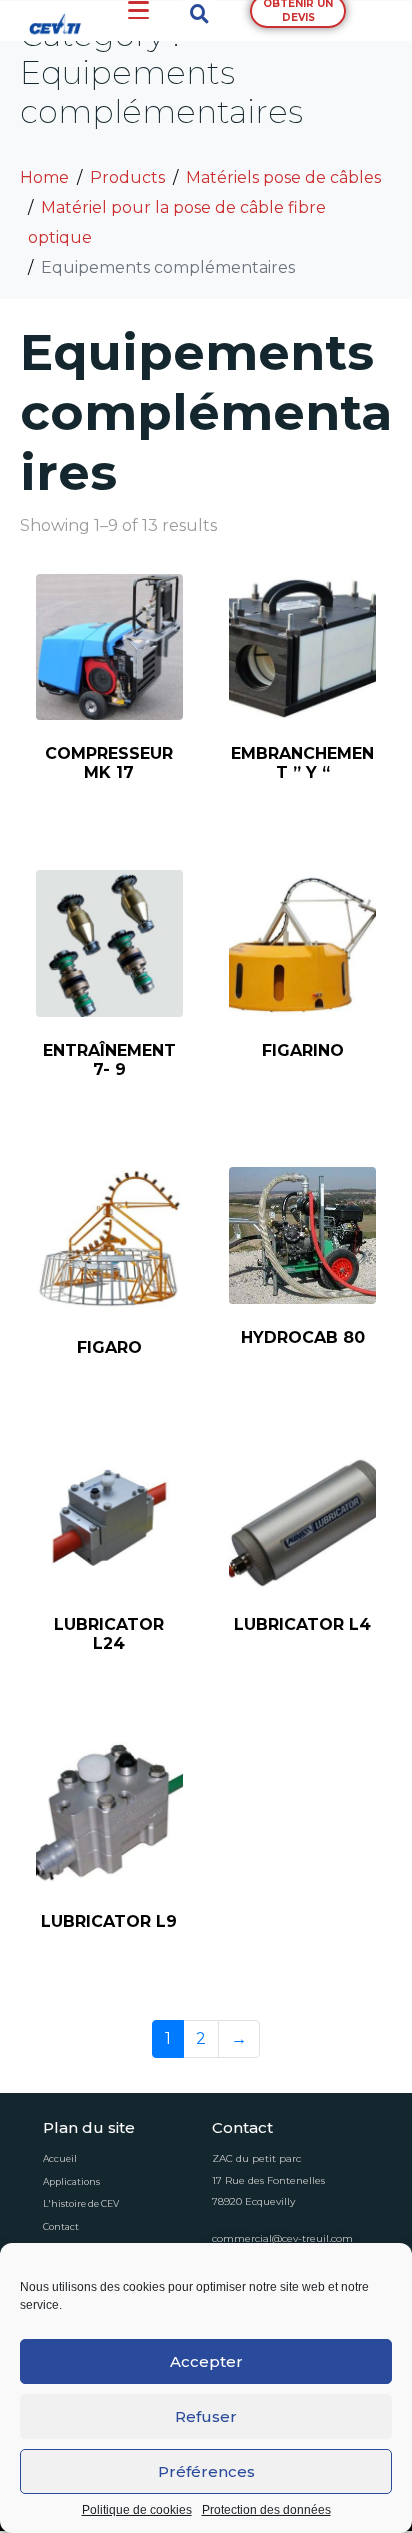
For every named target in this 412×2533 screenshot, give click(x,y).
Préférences (206, 2471)
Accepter (206, 2361)
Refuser (206, 2416)
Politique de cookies (137, 2510)
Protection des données (266, 2510)
